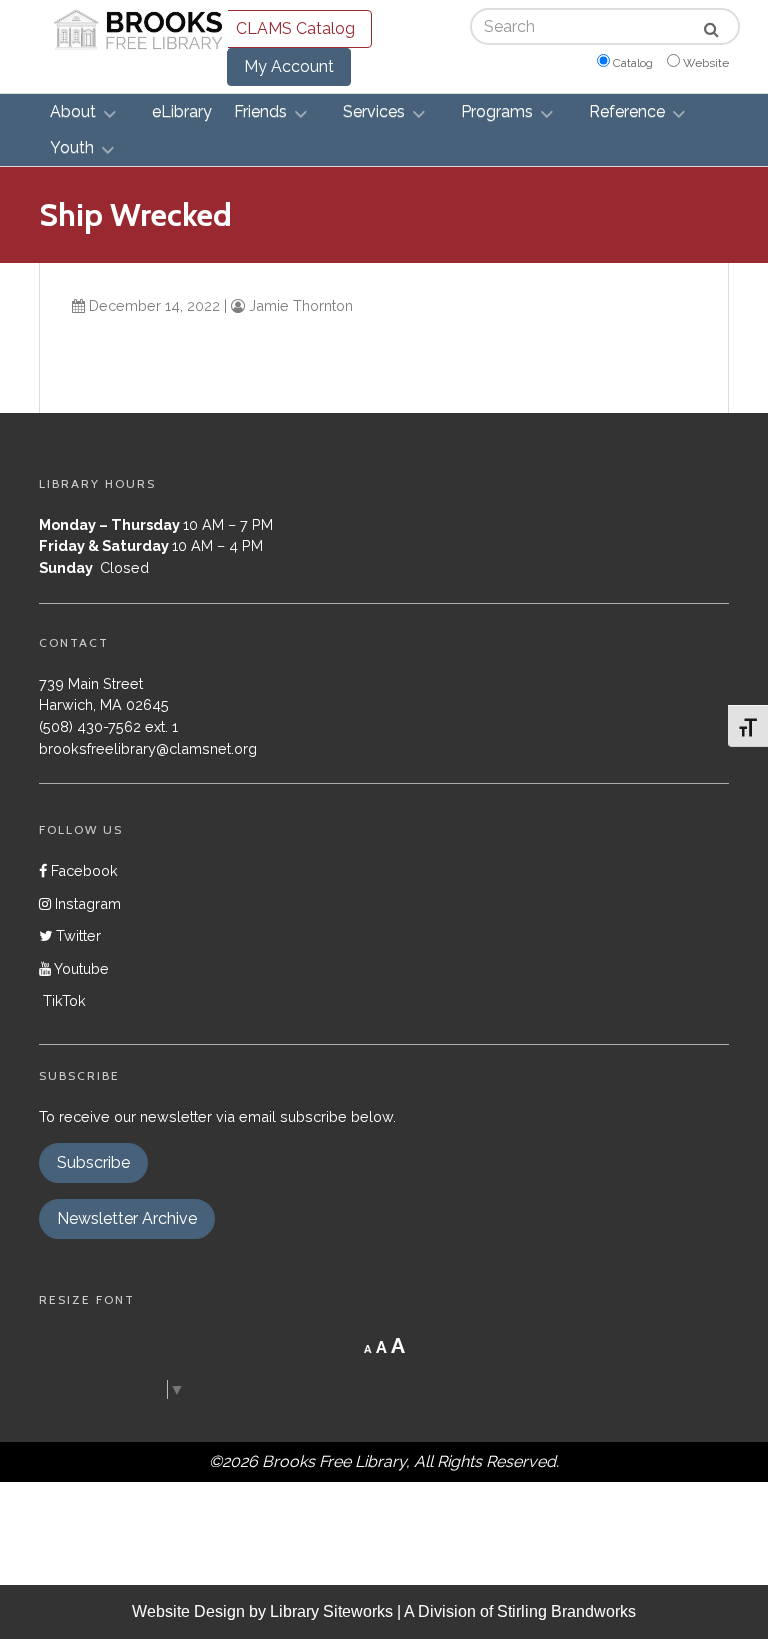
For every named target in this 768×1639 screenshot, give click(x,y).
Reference (627, 111)
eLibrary (182, 111)
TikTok (62, 1000)
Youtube (80, 968)
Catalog (633, 63)
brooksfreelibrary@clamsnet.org (148, 748)
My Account (289, 66)
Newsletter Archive (127, 1218)
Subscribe (93, 1162)
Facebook (82, 870)
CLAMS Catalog (295, 28)
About (73, 111)
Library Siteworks (331, 1611)
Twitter (76, 935)
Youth (72, 147)
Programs (497, 111)
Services (374, 111)
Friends (260, 111)
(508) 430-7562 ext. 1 (108, 726)
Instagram (86, 903)
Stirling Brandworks (566, 1611)
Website (706, 63)
